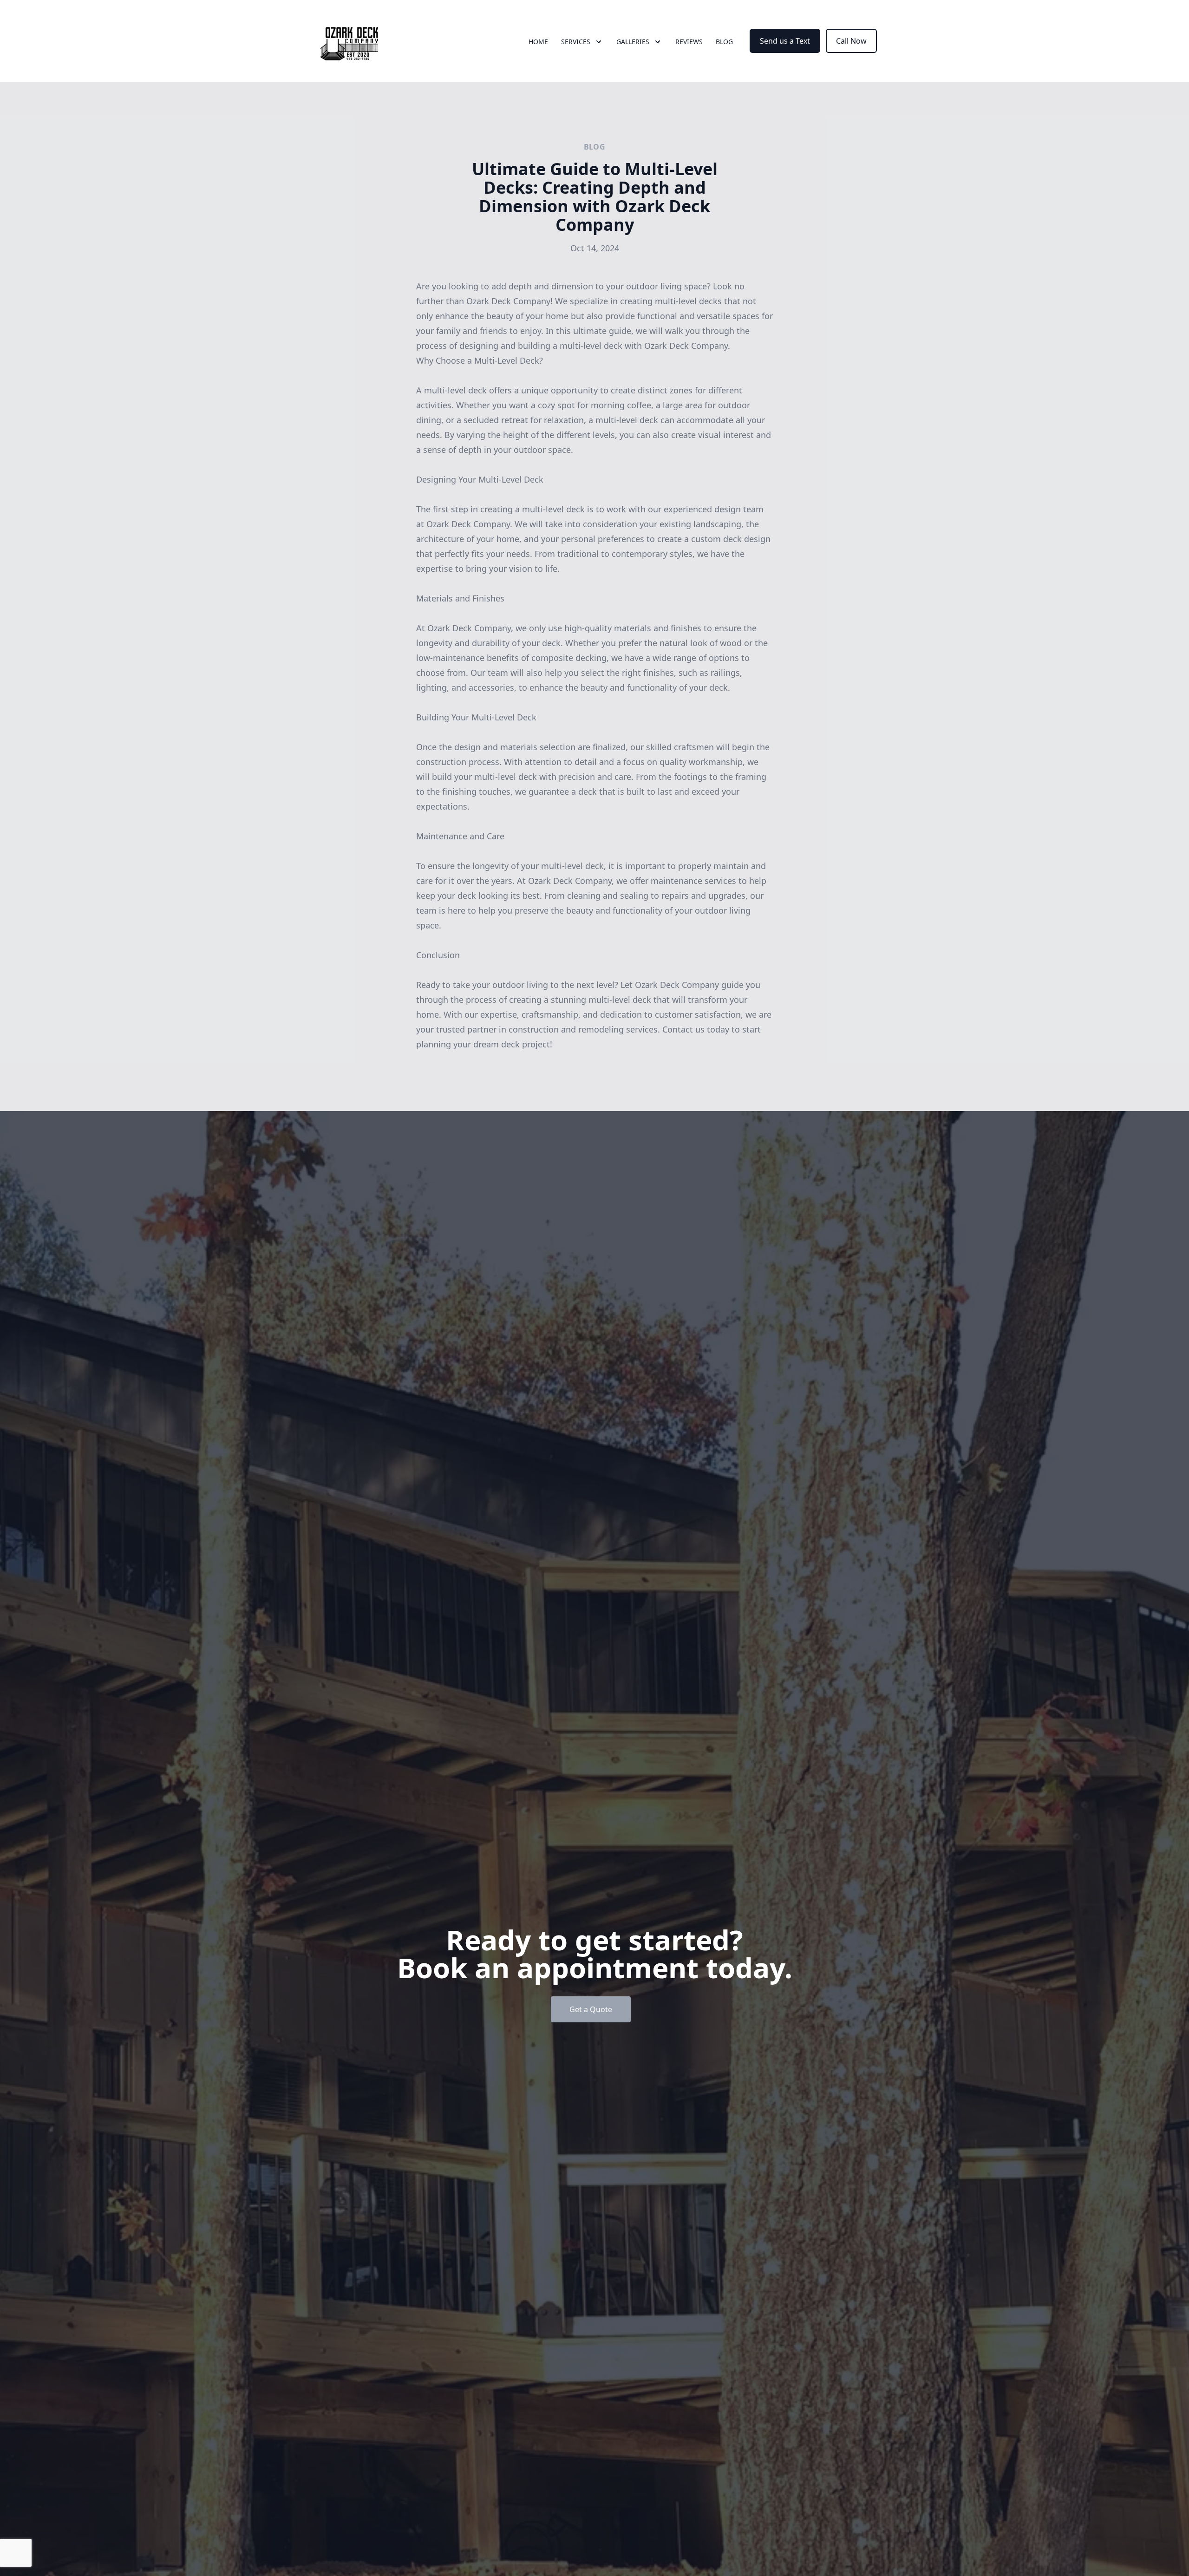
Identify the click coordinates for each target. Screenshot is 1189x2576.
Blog (724, 42)
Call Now (851, 41)
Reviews (689, 42)
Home (538, 42)
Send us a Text (785, 41)
